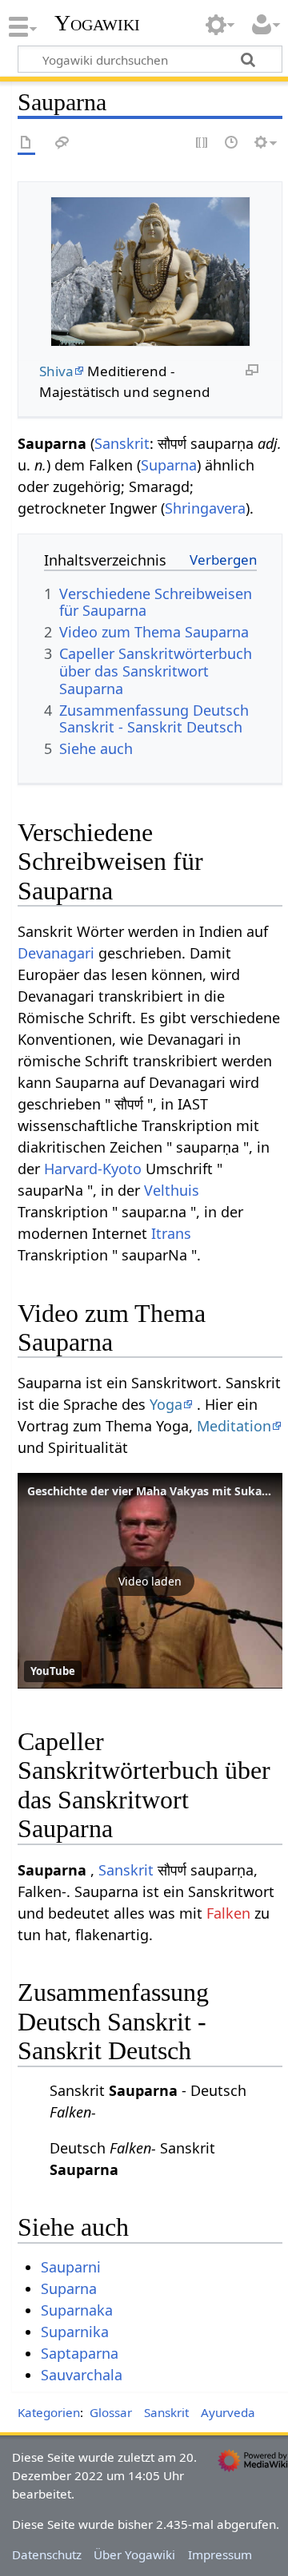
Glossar (111, 2412)
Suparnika (75, 2332)
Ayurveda (228, 2412)
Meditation (234, 1426)
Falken (228, 1913)
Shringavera (205, 508)
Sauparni (71, 2267)
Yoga (166, 1404)
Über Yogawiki (134, 2554)
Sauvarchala (82, 2375)
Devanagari (56, 953)
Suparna (169, 465)
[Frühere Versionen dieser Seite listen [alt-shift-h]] (232, 143)
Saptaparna (80, 2353)
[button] (150, 1581)
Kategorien (49, 2412)
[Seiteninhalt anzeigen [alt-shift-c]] (26, 143)
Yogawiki (97, 23)
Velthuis (172, 1190)
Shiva (56, 371)
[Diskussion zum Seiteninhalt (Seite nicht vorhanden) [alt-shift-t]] (62, 143)
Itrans (171, 1233)
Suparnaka (77, 2310)
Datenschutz (47, 2554)
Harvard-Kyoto (93, 1169)
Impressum (220, 2554)
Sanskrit (122, 443)
